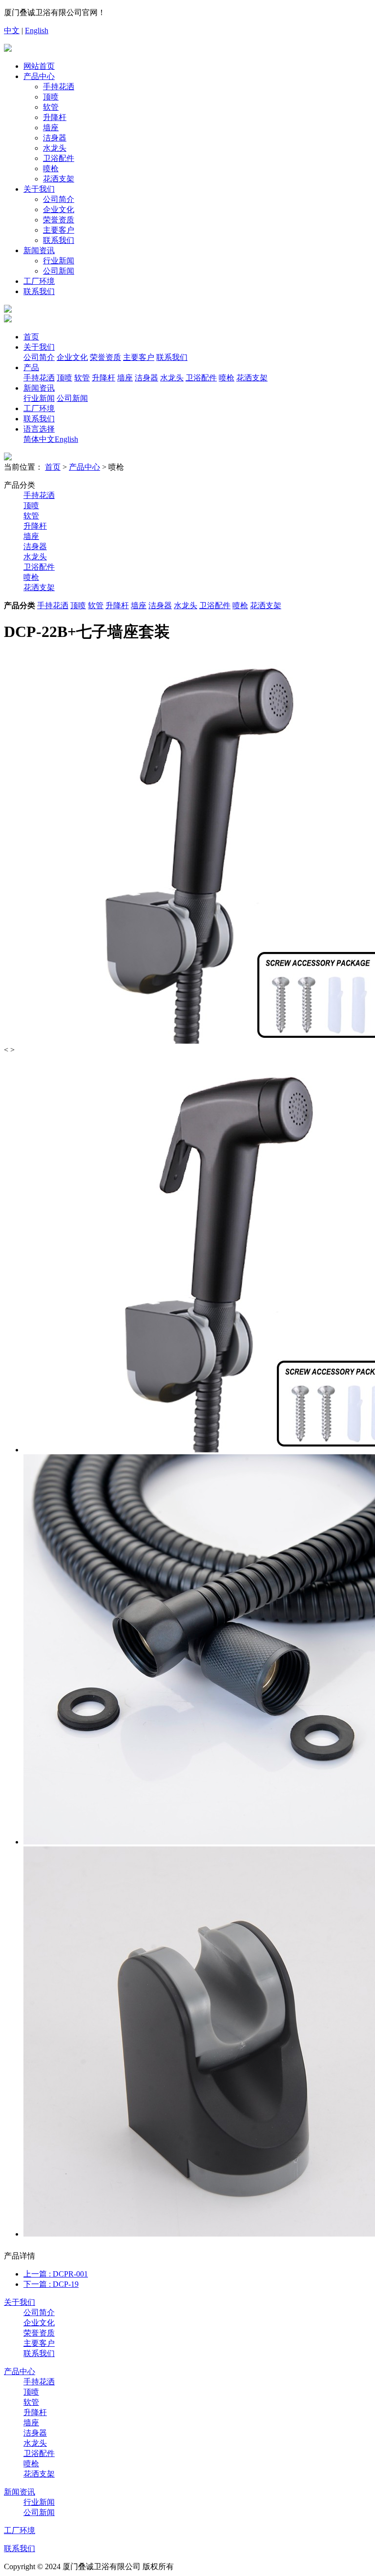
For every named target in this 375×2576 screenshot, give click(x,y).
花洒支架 (59, 179)
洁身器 (55, 138)
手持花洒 (59, 87)
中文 (12, 30)
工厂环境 (39, 281)
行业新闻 (59, 261)
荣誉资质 (59, 220)
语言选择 (39, 429)
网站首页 (39, 66)
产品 (31, 367)
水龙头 (55, 148)
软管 (51, 107)
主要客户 (59, 230)
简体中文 (39, 439)
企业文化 (59, 209)
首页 (31, 337)
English (37, 30)
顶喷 (51, 97)
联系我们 (59, 240)
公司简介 (59, 199)
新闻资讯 (39, 250)
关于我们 (39, 189)
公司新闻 (59, 271)
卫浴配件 (59, 158)
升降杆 (55, 117)
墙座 (51, 128)
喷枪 (51, 168)
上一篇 (56, 2274)
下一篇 (51, 2284)
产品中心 (39, 76)
